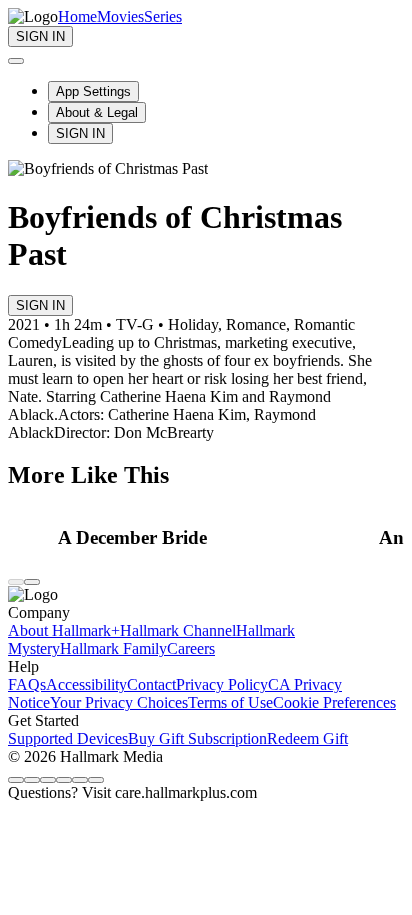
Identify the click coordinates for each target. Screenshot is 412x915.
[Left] (16, 582)
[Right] (32, 582)
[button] (213, 538)
